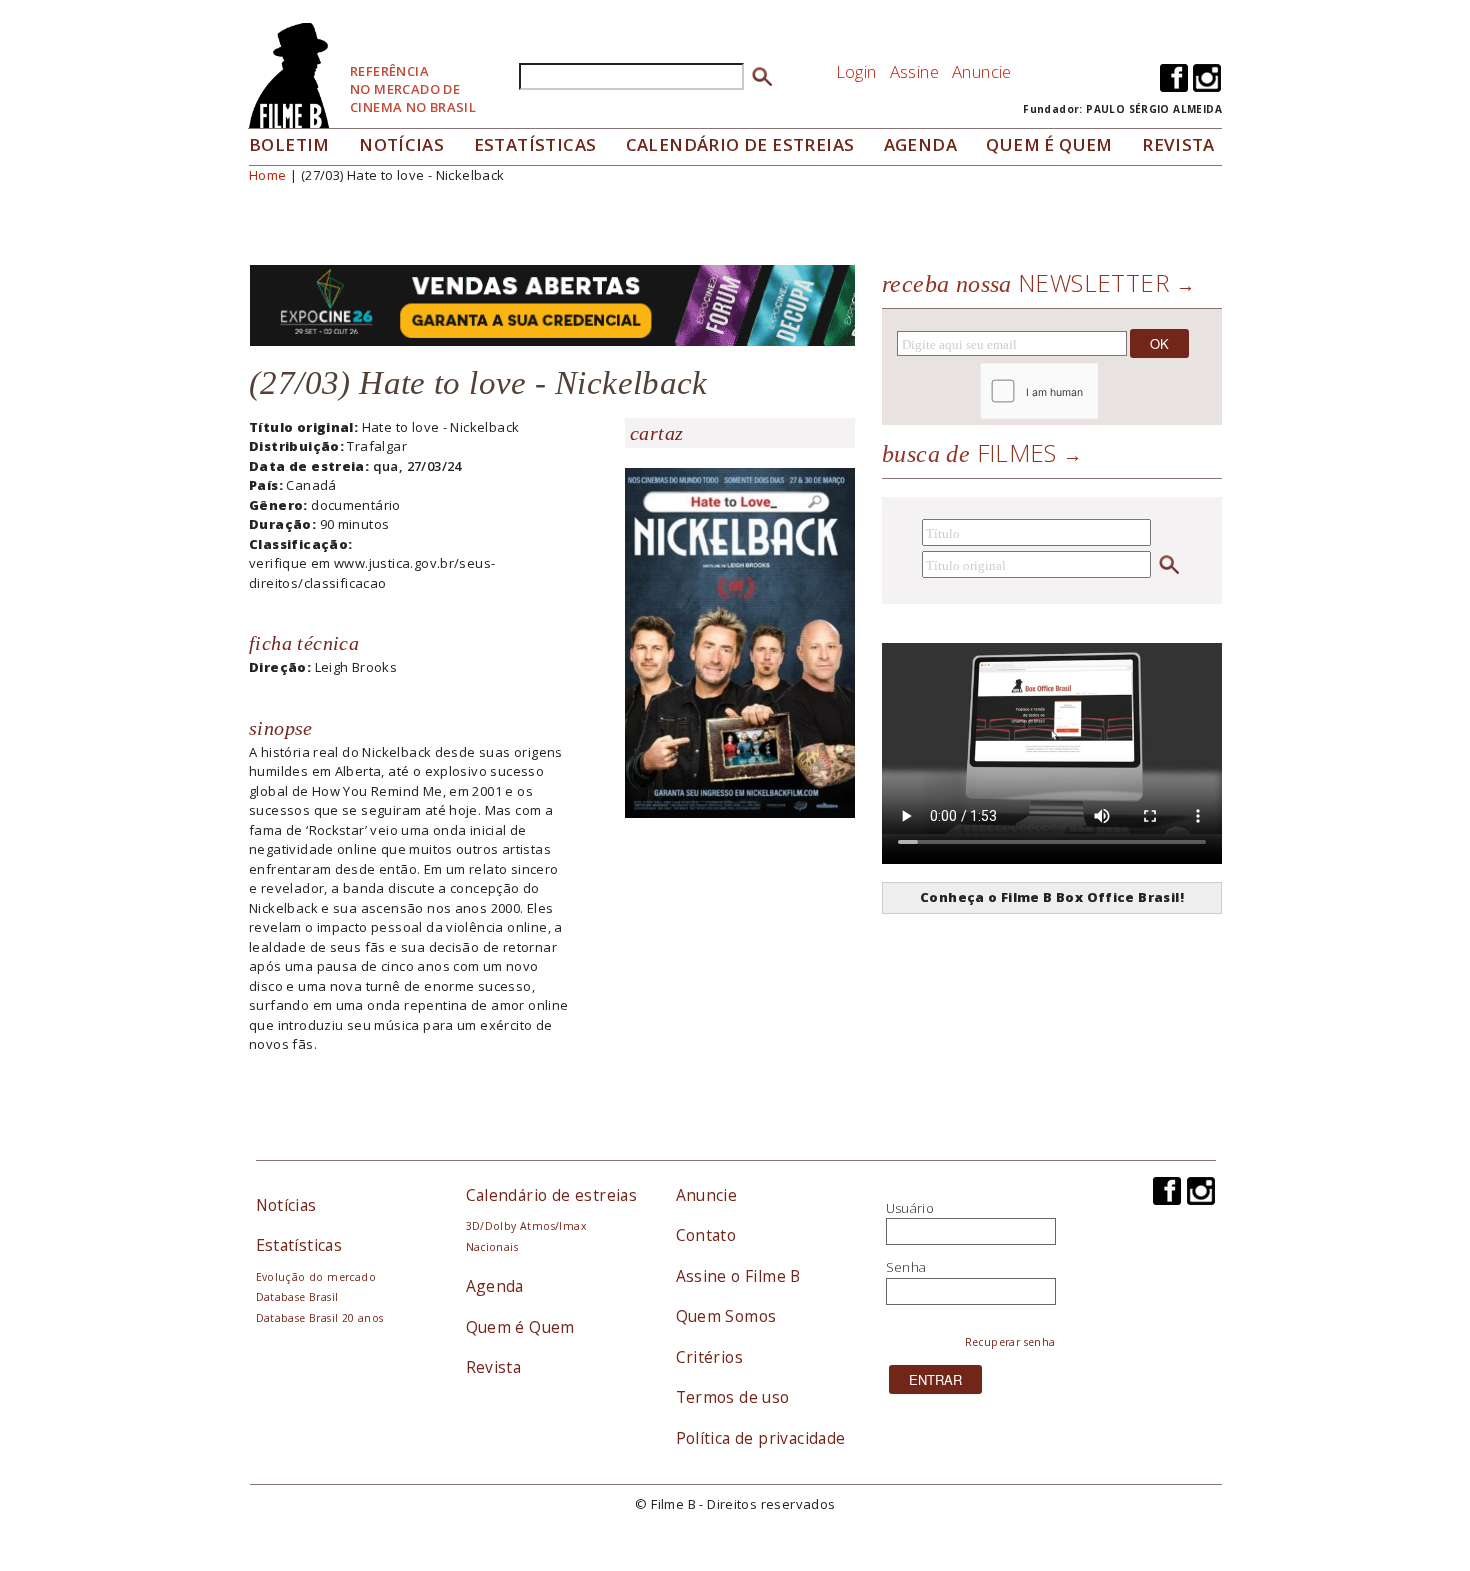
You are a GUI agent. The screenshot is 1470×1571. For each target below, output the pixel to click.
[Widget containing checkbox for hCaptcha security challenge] (1093, 391)
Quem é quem (1049, 144)
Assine (914, 71)
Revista (1178, 144)
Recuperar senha (1010, 1342)
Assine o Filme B (738, 1276)
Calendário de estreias (552, 1195)
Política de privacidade (761, 1438)
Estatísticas (535, 144)
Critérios (710, 1357)
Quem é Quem (520, 1327)
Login (856, 71)
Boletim (289, 144)
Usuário (910, 1208)
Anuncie (982, 71)
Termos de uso (733, 1397)
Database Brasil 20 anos (320, 1318)
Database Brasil (297, 1297)
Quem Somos (726, 1316)
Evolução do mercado (316, 1277)
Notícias (401, 144)
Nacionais (492, 1247)
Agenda (920, 144)
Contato (706, 1235)
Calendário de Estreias (740, 144)
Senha (906, 1267)
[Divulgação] (740, 641)
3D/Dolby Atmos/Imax (526, 1226)
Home (268, 175)
